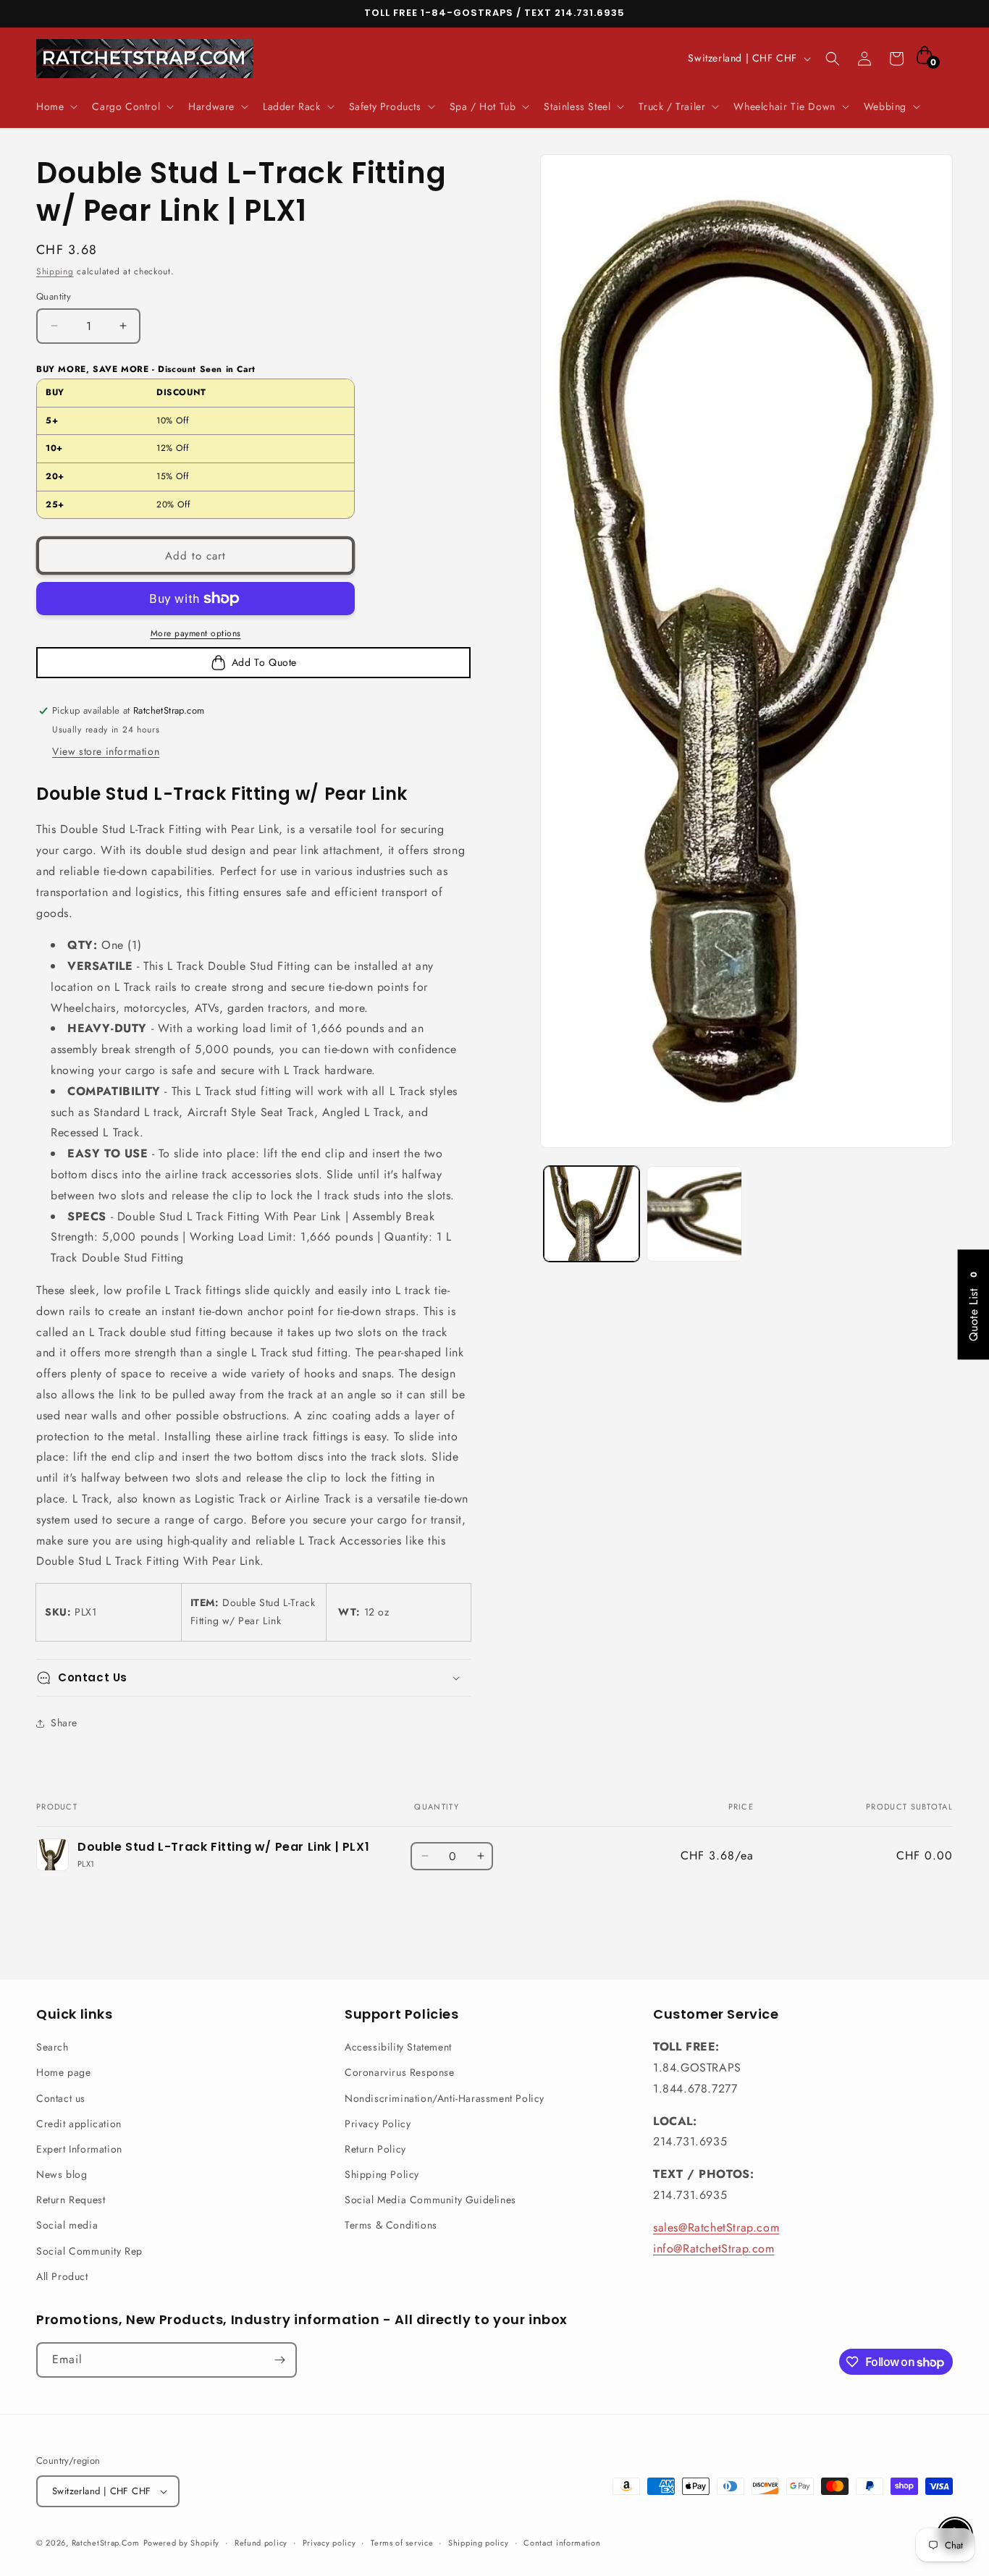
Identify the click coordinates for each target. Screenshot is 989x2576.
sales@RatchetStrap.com (716, 2227)
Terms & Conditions (391, 2225)
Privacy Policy (378, 2124)
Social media (67, 2225)
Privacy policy (329, 2543)
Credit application (79, 2124)
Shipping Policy (382, 2174)
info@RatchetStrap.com (714, 2248)
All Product (62, 2276)
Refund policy (261, 2543)
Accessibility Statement (398, 2047)
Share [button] (64, 1723)
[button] (55, 106)
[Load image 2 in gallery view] (694, 1214)
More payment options (196, 633)
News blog (62, 2174)
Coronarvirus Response (400, 2072)
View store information (106, 751)
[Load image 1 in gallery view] (592, 1214)
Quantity (54, 296)
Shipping (55, 271)
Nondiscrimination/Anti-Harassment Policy (445, 2098)
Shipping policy (479, 2543)
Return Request (71, 2200)
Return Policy (375, 2149)
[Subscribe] (279, 2360)
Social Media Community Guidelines (430, 2200)
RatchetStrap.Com (106, 2543)
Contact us (61, 2098)
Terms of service (402, 2543)
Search (52, 2047)
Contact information (562, 2543)
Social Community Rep (89, 2251)
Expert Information (79, 2149)
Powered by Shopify (182, 2543)
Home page (63, 2072)
